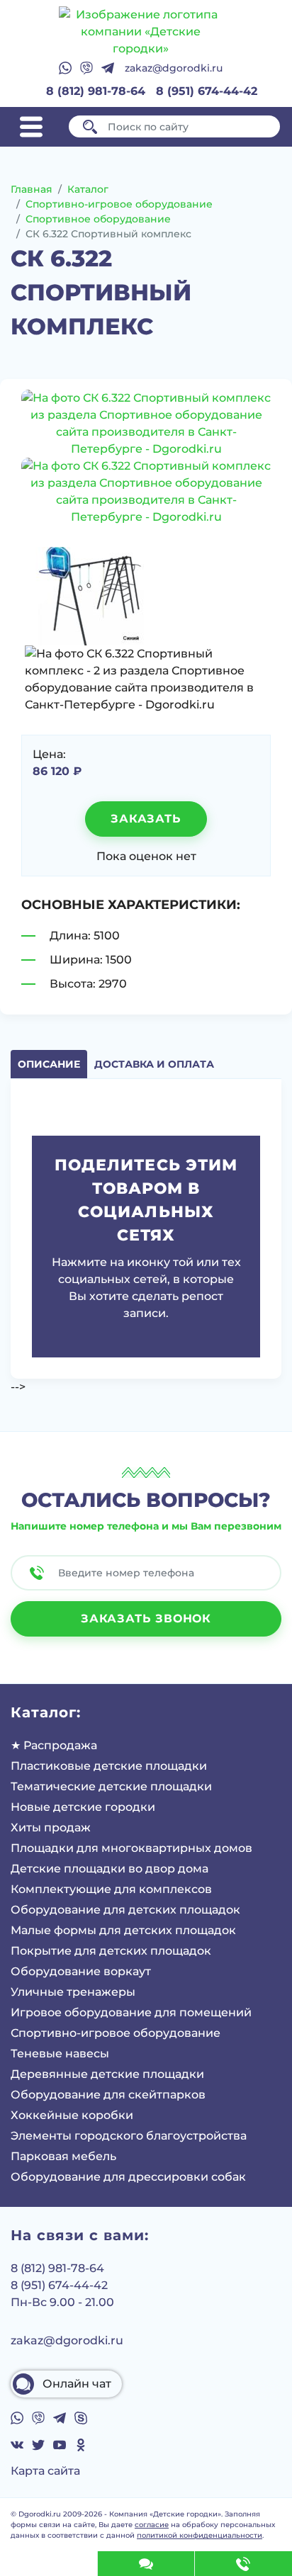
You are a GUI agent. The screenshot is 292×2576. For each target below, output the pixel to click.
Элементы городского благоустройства (129, 2136)
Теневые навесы (60, 2054)
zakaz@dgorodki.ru (174, 68)
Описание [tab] (49, 1064)
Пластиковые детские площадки (109, 1766)
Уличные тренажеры (73, 1992)
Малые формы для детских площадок (123, 1930)
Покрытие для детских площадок (111, 1951)
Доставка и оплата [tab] (154, 1064)
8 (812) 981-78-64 (96, 91)
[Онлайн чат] (146, 2564)
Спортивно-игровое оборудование (116, 2033)
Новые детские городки (83, 1807)
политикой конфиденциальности (200, 2535)
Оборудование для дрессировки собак (128, 2177)
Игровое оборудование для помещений (131, 2012)
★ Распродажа (54, 1745)
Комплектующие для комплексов (111, 1889)
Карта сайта (45, 2471)
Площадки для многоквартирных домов (131, 1848)
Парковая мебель (63, 2156)
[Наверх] (49, 2564)
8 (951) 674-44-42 (207, 91)
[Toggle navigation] (31, 127)
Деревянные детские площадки (107, 2074)
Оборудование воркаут (81, 1971)
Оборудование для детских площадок (125, 1910)
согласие (152, 2525)
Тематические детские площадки (111, 1786)
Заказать (146, 819)
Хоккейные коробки (72, 2115)
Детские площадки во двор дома (109, 1869)
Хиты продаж (51, 1828)
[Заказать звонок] (243, 2564)
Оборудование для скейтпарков (108, 2095)
